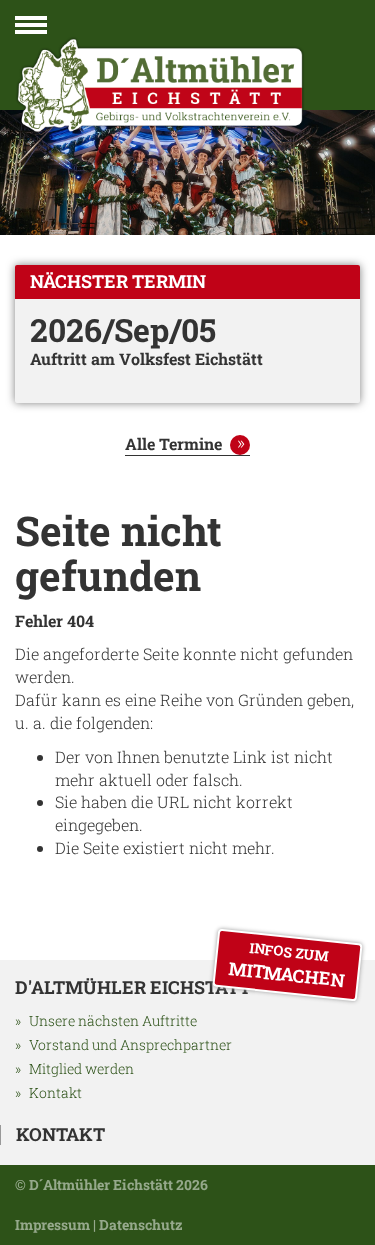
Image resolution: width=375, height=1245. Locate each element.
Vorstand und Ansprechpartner (130, 1044)
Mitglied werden (81, 1068)
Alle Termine (173, 443)
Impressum (52, 1224)
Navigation (31, 29)
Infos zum (286, 965)
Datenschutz (141, 1224)
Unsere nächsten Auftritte (113, 1020)
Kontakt (55, 1092)
